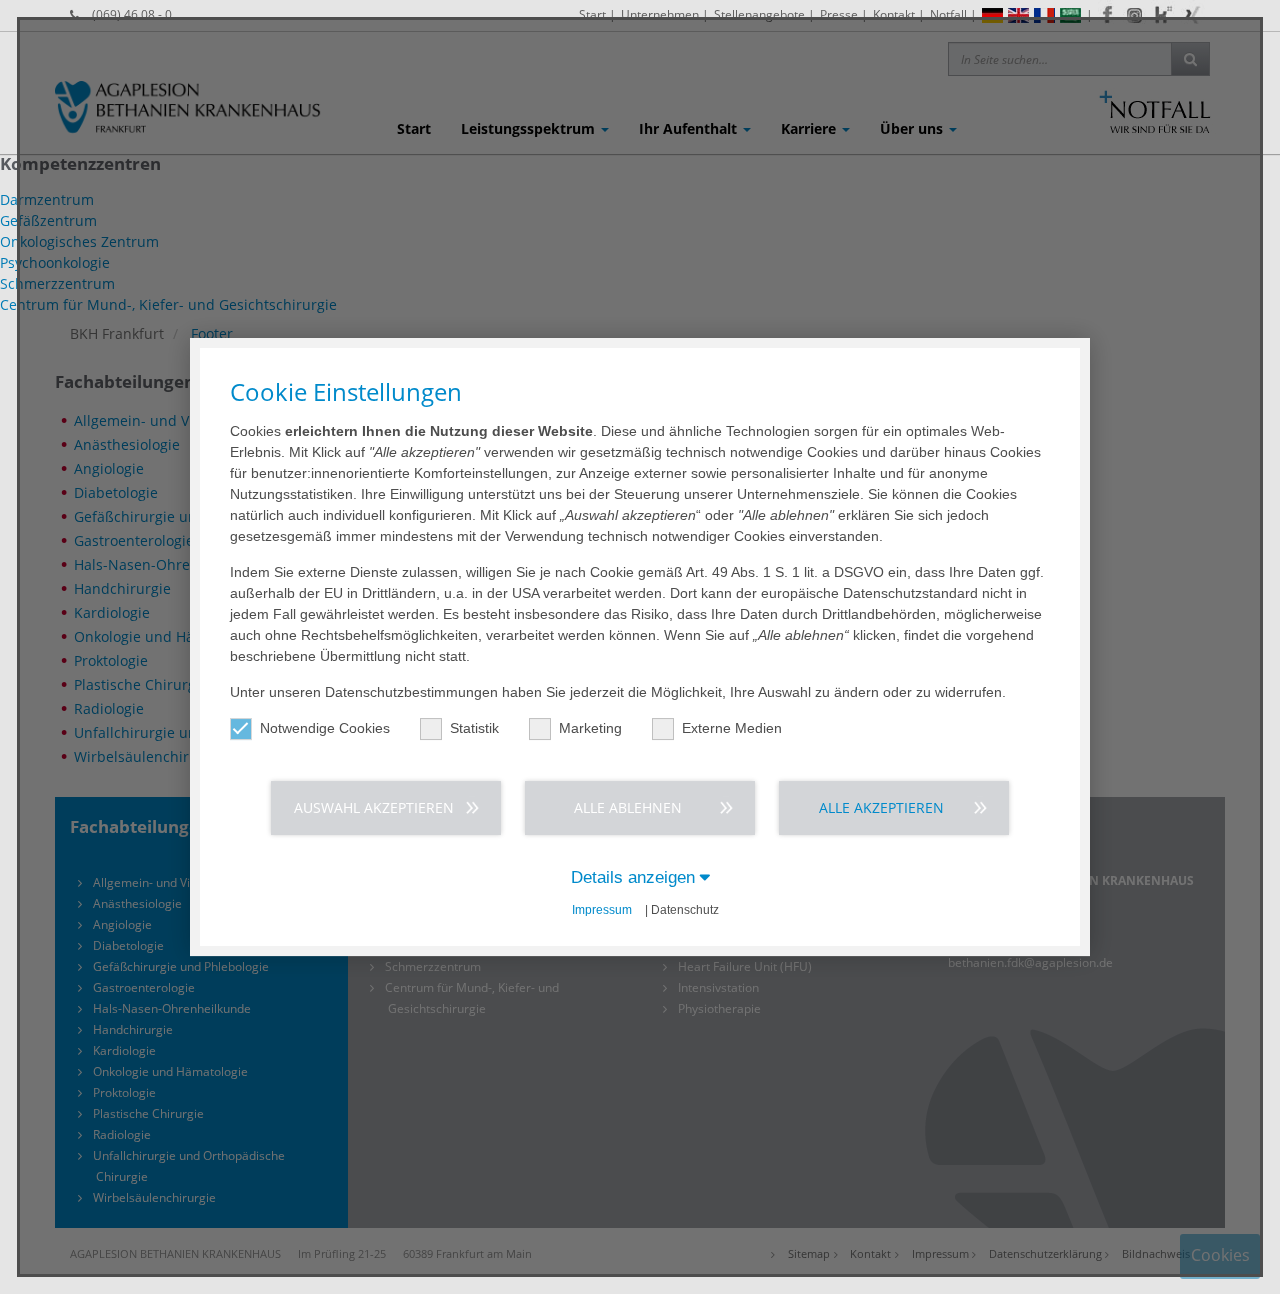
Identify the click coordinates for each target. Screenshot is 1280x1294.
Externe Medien (732, 728)
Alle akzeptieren (881, 807)
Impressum (602, 910)
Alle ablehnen (628, 807)
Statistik (474, 728)
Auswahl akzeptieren (374, 807)
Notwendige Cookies (325, 728)
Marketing (590, 728)
